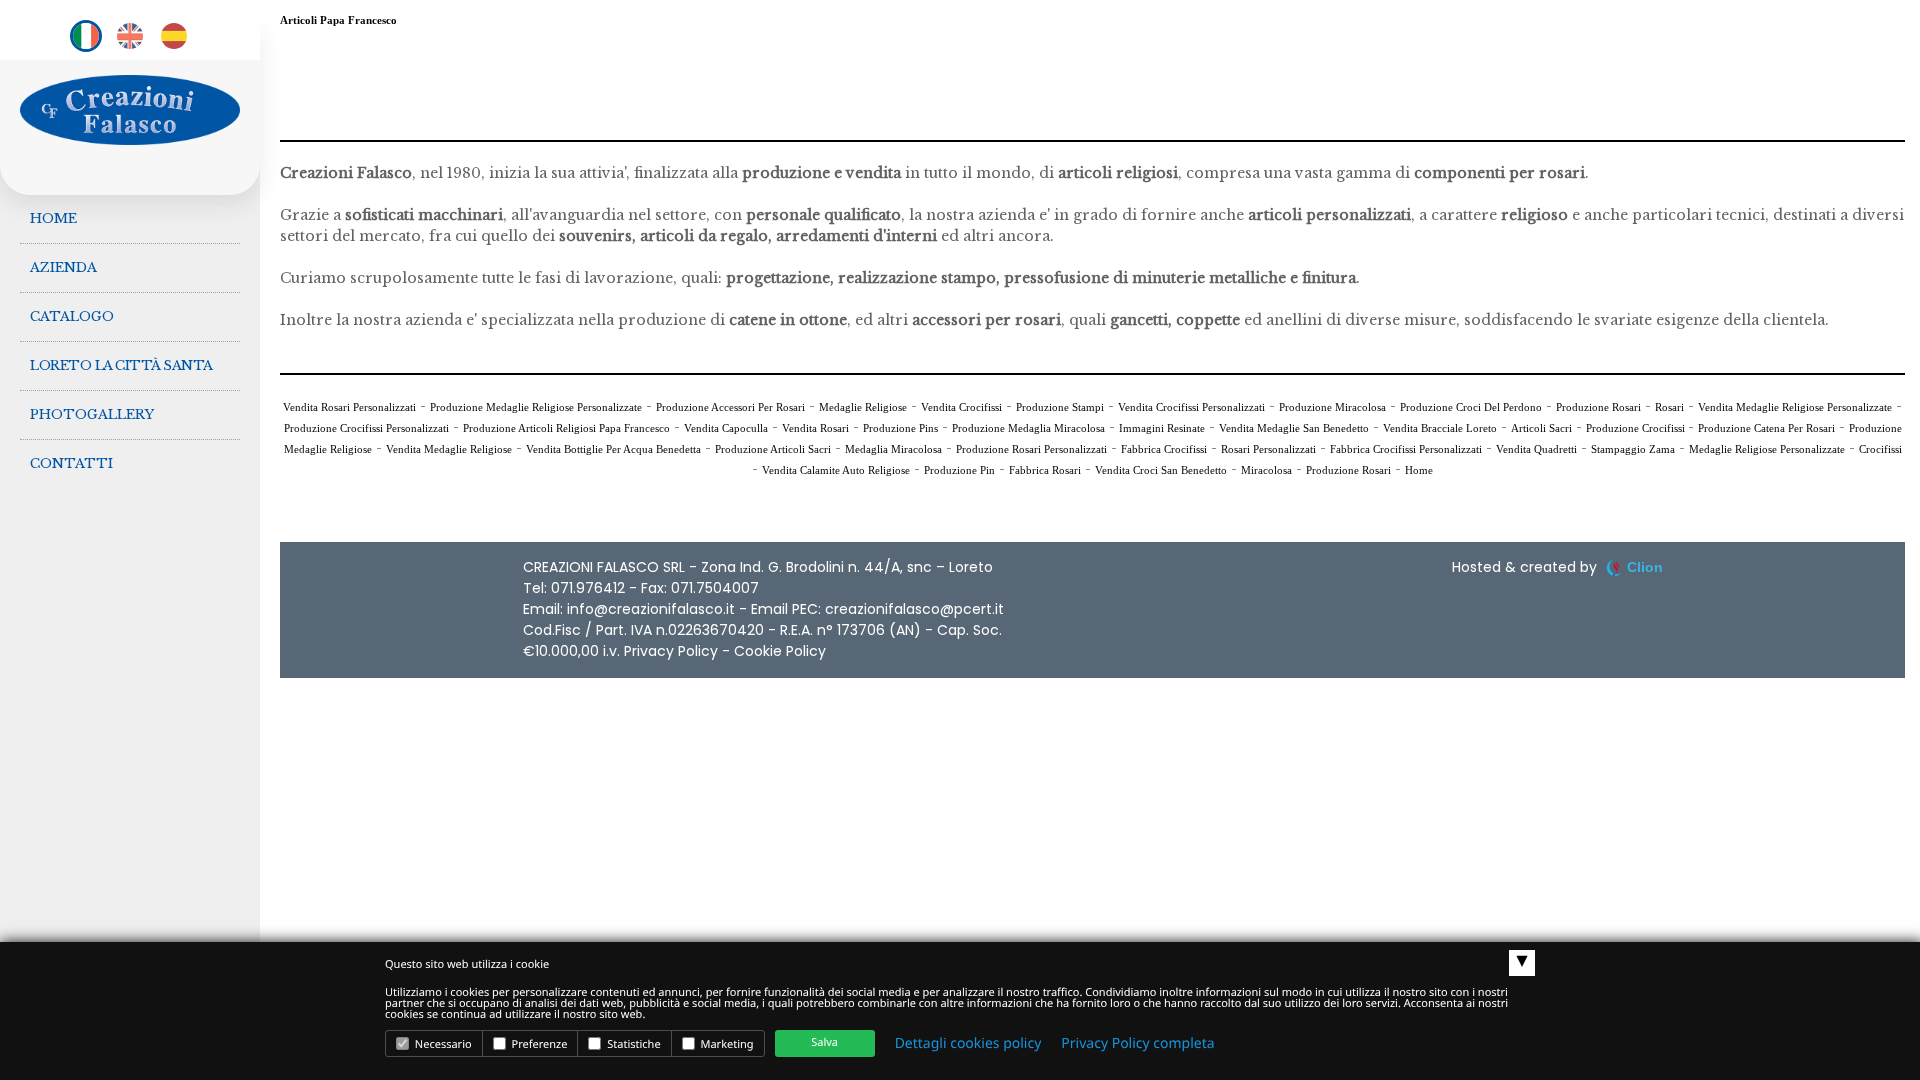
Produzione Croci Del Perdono (1471, 407)
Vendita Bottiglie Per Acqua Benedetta (613, 449)
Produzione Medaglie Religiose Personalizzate (536, 407)
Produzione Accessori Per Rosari (730, 407)
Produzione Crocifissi (1637, 428)
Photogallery (92, 414)
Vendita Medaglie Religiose (449, 449)
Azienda (63, 267)
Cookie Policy (780, 651)
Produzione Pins (900, 428)
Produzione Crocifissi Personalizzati (366, 428)
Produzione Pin (959, 470)
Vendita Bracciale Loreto (1440, 428)
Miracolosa (1266, 470)
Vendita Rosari (815, 428)
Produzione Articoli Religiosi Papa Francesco (566, 428)
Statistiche (632, 1044)
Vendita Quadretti (1536, 449)
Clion (1645, 567)
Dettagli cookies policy (968, 1043)
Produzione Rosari (1598, 407)
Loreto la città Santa (121, 365)
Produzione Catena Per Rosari (1766, 428)
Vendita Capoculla (726, 428)
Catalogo (72, 316)
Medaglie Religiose (863, 407)
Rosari (1669, 407)
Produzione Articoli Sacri (773, 449)
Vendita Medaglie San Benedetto (1294, 428)
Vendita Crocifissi (961, 407)
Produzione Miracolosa (1332, 407)
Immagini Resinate (1162, 428)
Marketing (726, 1044)
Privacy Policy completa (1137, 1043)
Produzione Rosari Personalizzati (1031, 449)
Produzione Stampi (1060, 407)
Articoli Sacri (1541, 428)
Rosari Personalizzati (1268, 449)
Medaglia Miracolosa (893, 449)
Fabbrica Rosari (1045, 470)
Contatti (71, 463)
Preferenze (538, 1044)
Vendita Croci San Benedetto (1161, 470)
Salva (824, 1042)
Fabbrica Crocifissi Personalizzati (1406, 449)
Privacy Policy (671, 651)
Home (53, 218)
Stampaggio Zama (1633, 449)
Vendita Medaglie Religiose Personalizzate (1795, 407)
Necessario (442, 1044)
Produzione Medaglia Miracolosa (1028, 428)
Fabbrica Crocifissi (1164, 449)
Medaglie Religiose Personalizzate (1767, 449)
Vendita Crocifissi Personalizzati (1191, 407)
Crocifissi (1880, 449)
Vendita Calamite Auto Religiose (836, 470)
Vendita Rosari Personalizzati (349, 407)
